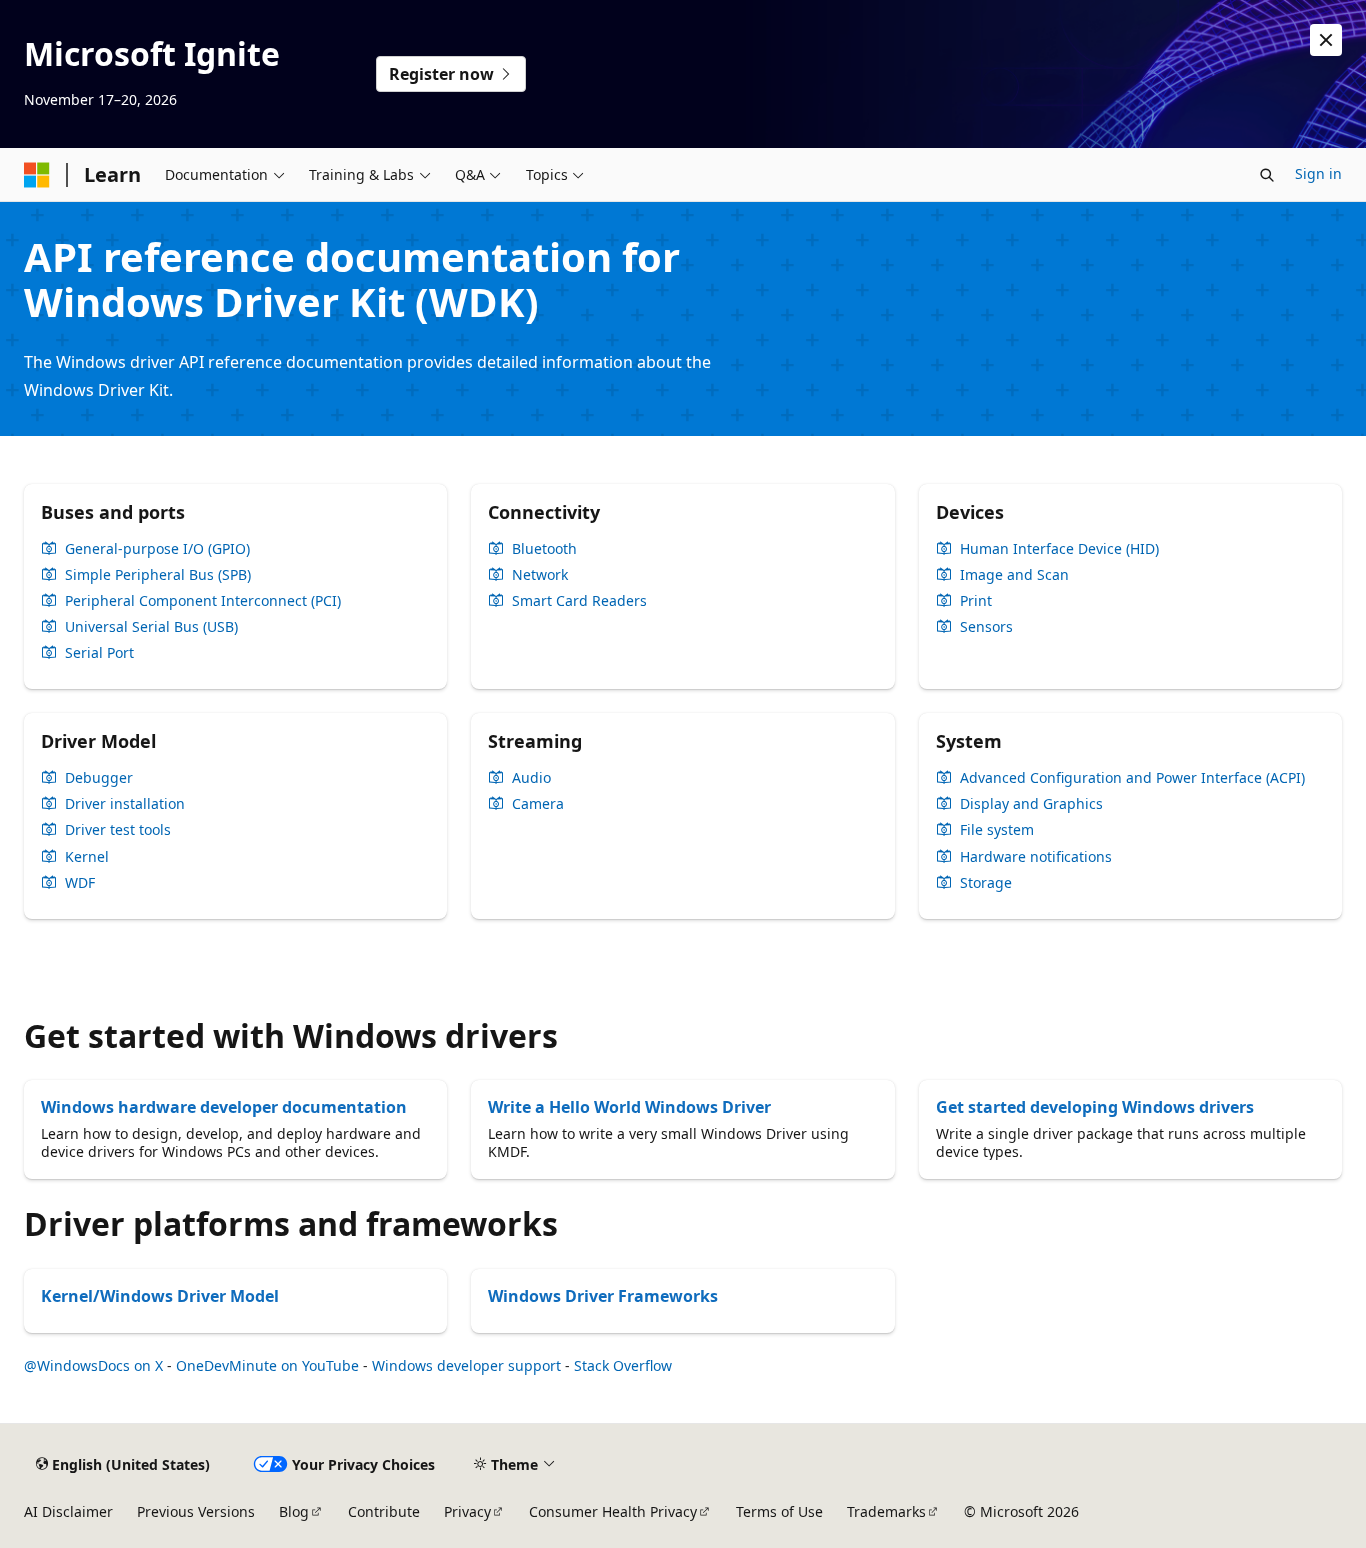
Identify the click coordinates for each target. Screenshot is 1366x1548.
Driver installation (125, 804)
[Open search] (1267, 175)
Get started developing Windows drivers (1095, 1107)
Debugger (99, 778)
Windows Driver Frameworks (603, 1296)
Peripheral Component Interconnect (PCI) (203, 601)
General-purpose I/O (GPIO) (157, 549)
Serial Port (99, 653)
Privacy (467, 1511)
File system (997, 830)
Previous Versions (196, 1511)
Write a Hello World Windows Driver (629, 1107)
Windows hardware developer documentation (224, 1107)
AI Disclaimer (68, 1511)
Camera (538, 804)
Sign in (1318, 173)
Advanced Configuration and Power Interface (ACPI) (1132, 778)
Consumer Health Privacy (613, 1511)
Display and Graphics (1031, 804)
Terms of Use (779, 1511)
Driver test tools (118, 830)
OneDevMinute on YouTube (267, 1365)
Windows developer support (466, 1365)
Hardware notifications (1036, 857)
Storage (986, 883)
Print (976, 601)
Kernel (87, 857)
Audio (531, 778)
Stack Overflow (623, 1365)
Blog (294, 1511)
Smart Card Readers (579, 601)
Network (540, 575)
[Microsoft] (37, 175)
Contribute (384, 1511)
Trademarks (886, 1511)
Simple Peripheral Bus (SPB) (158, 575)
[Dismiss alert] (1326, 40)
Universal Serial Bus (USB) (151, 627)
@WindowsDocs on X (93, 1365)
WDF (80, 883)
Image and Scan (1014, 575)
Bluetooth (544, 549)
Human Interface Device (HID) (1059, 549)
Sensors (986, 627)
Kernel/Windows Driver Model (160, 1296)
